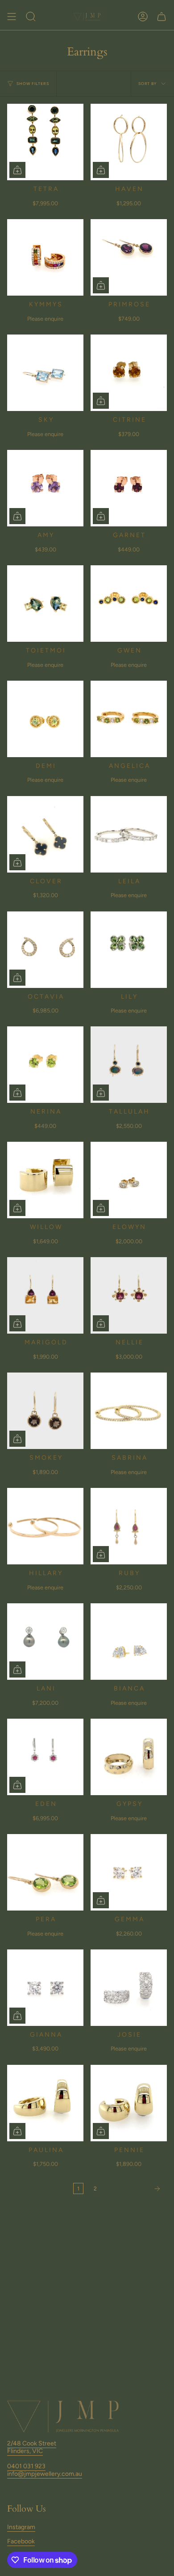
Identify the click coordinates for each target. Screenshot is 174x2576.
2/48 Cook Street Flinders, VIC (32, 2447)
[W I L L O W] (45, 1180)
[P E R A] (45, 1872)
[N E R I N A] (45, 1065)
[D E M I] (45, 719)
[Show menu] (12, 17)
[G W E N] (129, 604)
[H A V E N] (129, 142)
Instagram (21, 2527)
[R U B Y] (129, 1526)
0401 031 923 (26, 2466)
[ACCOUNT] (143, 17)
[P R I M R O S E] (129, 257)
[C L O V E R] (45, 834)
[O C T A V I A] (45, 950)
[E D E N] (45, 1757)
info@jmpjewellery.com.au (45, 2474)
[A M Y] (45, 488)
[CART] (162, 17)
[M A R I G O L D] (45, 1295)
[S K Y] (45, 373)
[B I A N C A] (129, 1642)
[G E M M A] (129, 1872)
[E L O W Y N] (129, 1180)
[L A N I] (45, 1642)
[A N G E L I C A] (129, 719)
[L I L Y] (129, 950)
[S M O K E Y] (45, 1411)
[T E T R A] (45, 142)
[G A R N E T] (129, 488)
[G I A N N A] (45, 1988)
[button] (31, 17)
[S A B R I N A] (129, 1411)
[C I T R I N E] (129, 373)
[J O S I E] (129, 1988)
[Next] (134, 2189)
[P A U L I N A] (45, 2103)
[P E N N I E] (129, 2103)
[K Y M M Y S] (45, 257)
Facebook (21, 2541)
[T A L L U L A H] (129, 1065)
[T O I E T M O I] (45, 604)
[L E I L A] (129, 834)
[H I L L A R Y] (45, 1526)
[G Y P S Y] (129, 1757)
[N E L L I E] (129, 1295)
